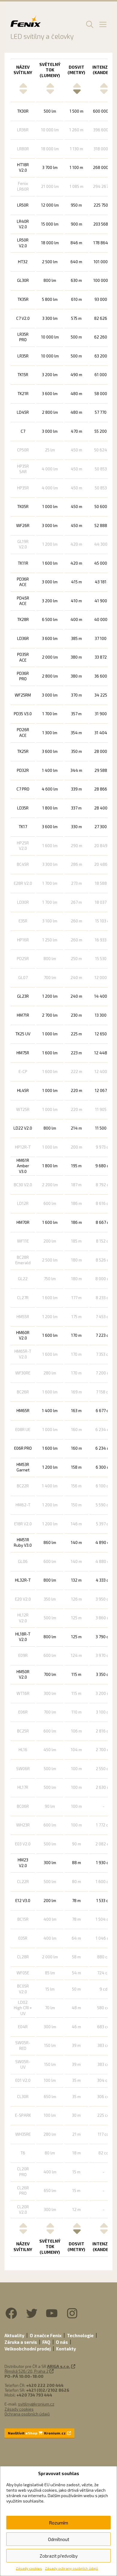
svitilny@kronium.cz (36, 2404)
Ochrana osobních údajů (27, 2414)
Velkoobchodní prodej (28, 2349)
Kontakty (66, 2349)
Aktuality (14, 2335)
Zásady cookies (29, 2568)
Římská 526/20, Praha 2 (27, 2371)
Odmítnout (59, 2539)
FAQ (46, 2342)
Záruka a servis (21, 2342)
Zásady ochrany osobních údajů (72, 2568)
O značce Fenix (46, 2335)
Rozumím (58, 2523)
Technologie (80, 2335)
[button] (89, 24)
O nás (62, 2342)
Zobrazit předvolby (59, 2556)
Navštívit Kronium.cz (37, 2433)
